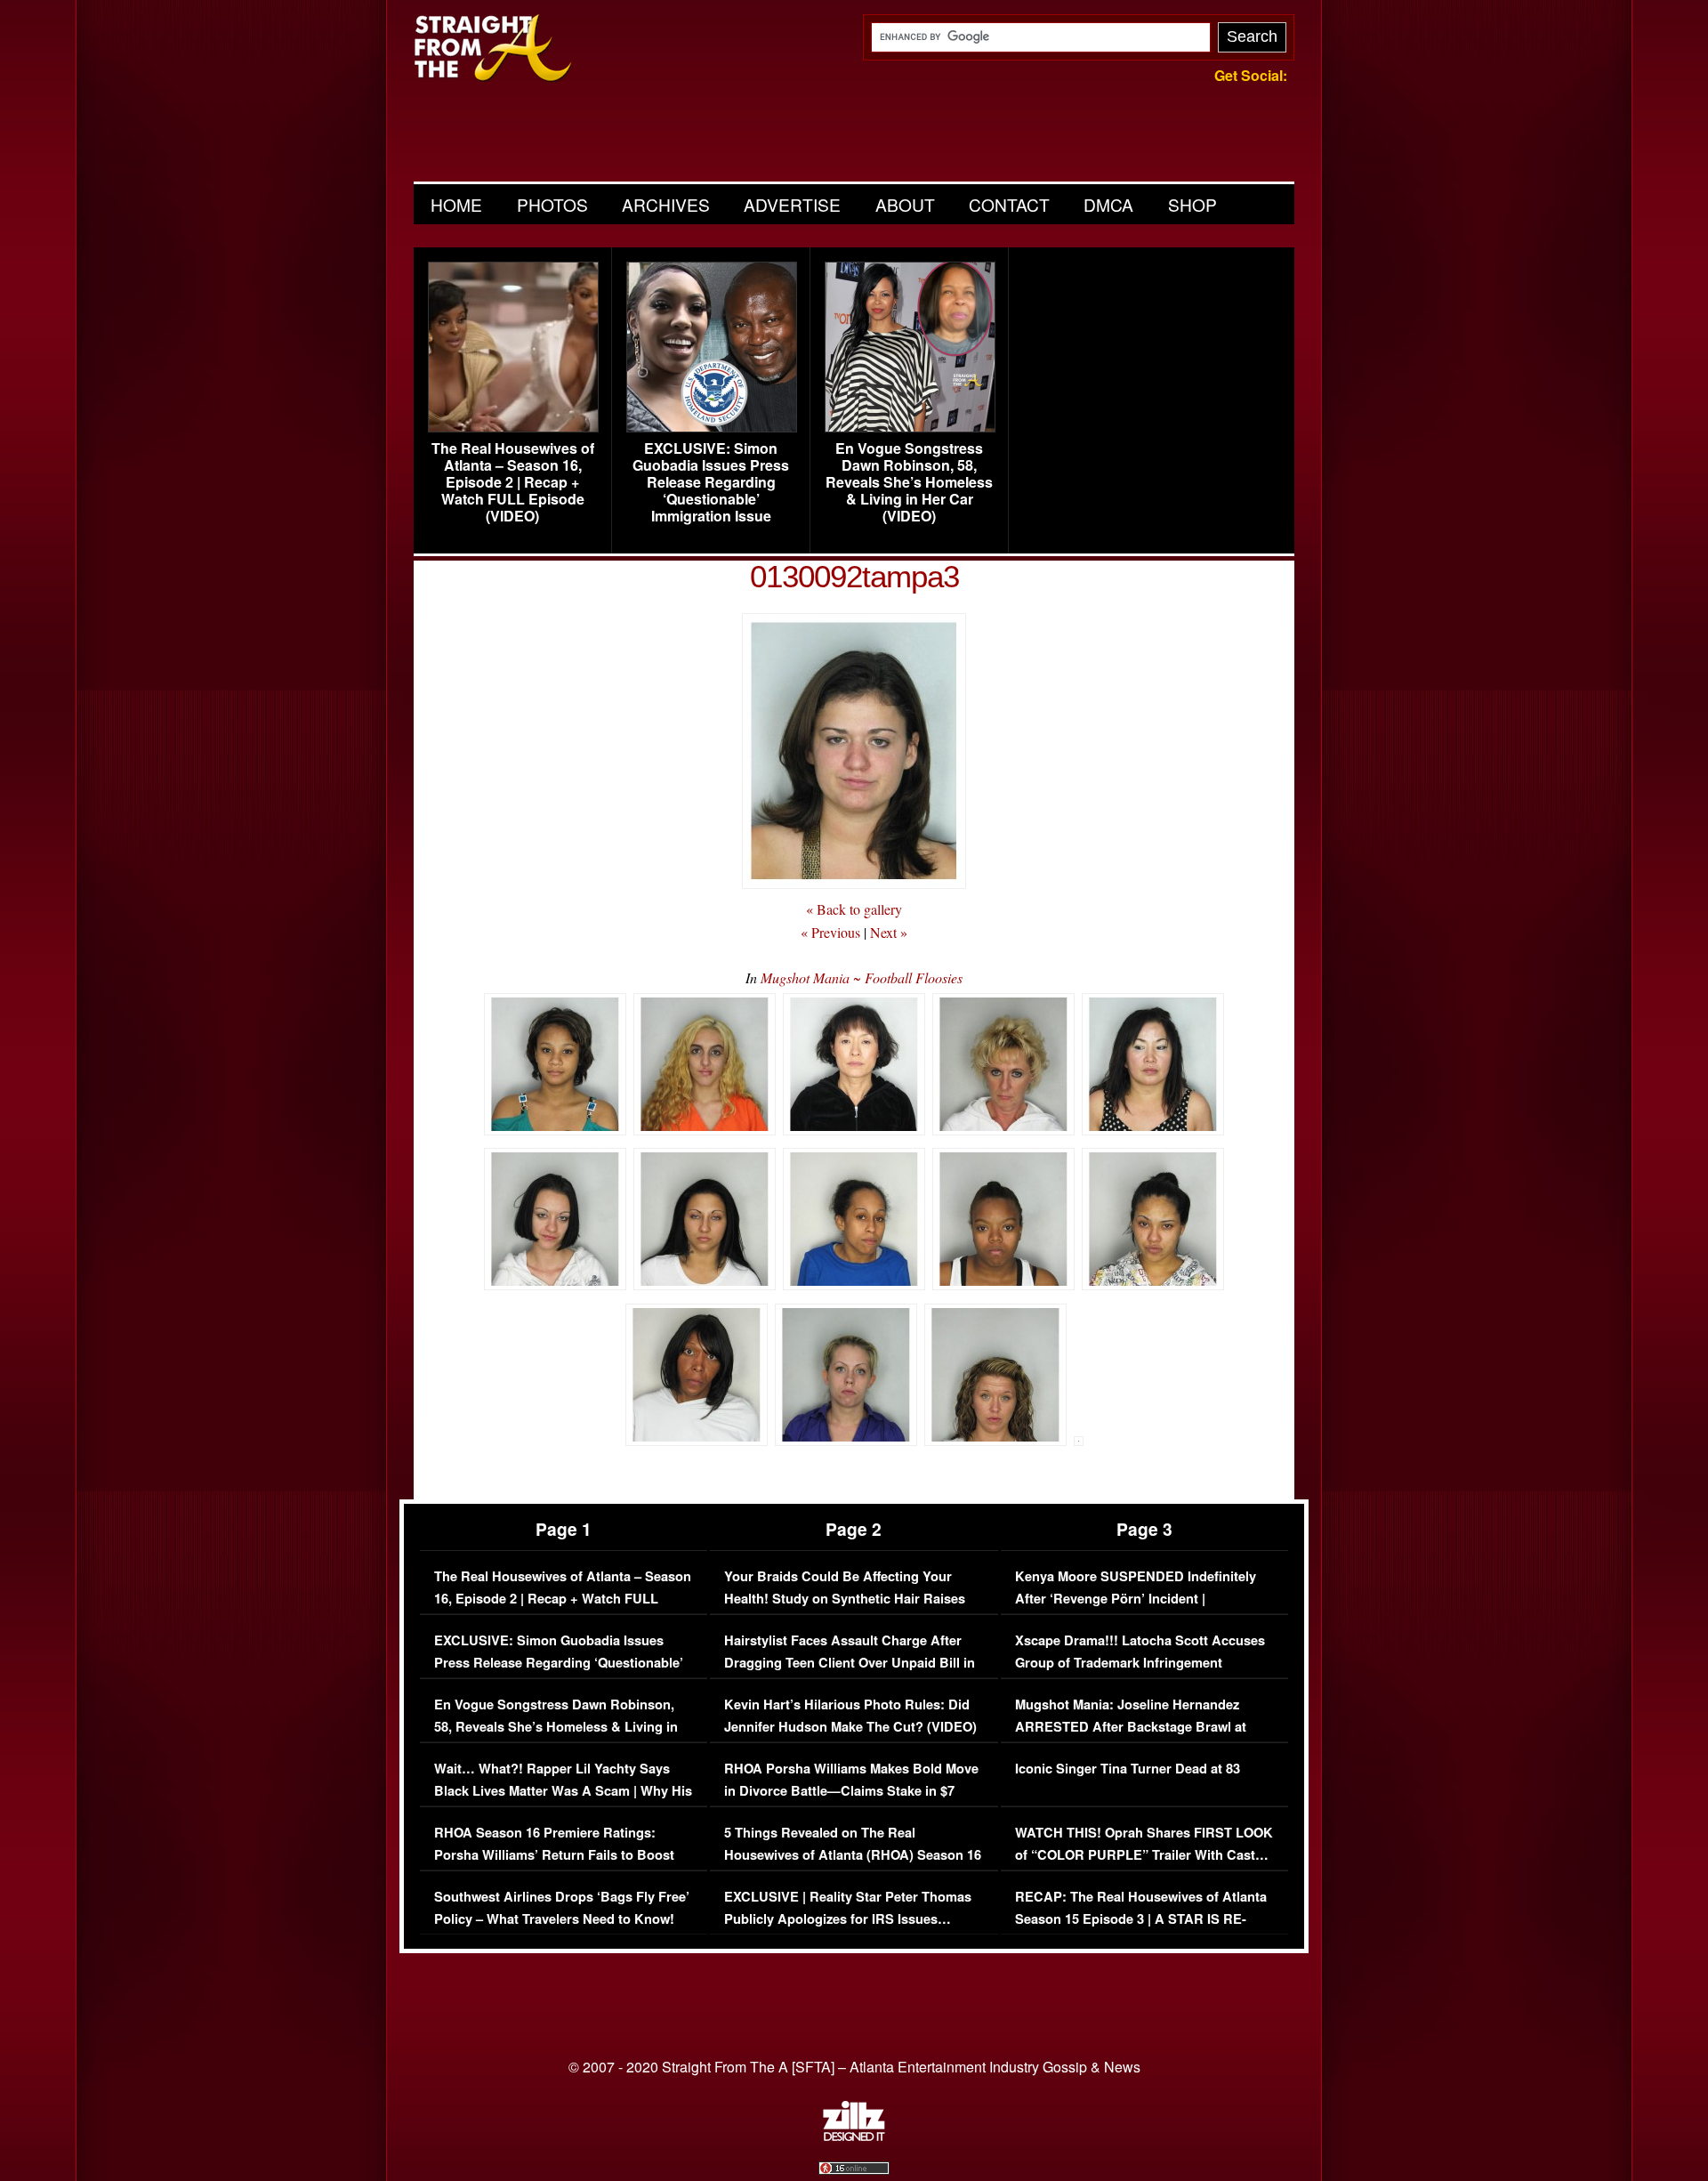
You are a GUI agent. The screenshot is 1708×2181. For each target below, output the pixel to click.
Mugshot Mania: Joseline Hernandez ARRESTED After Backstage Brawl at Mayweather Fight (1131, 1727)
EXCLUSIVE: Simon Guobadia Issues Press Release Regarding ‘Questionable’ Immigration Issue (711, 482)
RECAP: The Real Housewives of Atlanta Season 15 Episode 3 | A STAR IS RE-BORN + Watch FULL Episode (1141, 1919)
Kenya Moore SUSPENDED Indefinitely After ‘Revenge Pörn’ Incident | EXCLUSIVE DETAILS (1136, 1599)
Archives (666, 204)
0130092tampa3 (854, 576)
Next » (889, 932)
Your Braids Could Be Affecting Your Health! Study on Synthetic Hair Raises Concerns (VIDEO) (845, 1599)
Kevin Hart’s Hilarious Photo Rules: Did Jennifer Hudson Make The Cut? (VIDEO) (850, 1716)
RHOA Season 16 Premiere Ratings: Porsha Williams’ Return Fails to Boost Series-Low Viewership (554, 1855)
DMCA (1108, 204)
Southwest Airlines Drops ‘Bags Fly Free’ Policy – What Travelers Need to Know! (562, 1908)
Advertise (792, 204)
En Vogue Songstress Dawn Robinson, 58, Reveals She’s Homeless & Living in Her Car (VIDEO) (909, 482)
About (905, 204)
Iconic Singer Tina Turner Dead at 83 (1128, 1769)
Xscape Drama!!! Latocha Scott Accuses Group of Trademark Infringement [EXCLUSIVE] (1140, 1663)
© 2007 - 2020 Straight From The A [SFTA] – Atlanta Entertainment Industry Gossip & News (854, 2067)
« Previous (830, 932)
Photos (552, 204)
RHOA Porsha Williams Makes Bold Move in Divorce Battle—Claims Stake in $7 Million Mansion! (851, 1791)
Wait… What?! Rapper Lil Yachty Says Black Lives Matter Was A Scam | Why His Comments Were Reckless (563, 1791)
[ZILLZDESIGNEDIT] (854, 2137)
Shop (1192, 204)
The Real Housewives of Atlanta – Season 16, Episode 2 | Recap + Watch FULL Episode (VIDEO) (513, 482)
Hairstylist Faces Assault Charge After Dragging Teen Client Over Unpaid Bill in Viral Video (850, 1663)
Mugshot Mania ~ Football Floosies (862, 977)
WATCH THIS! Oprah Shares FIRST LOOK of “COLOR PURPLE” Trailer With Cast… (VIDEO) (1144, 1855)
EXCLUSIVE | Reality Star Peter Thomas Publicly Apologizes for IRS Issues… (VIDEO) (848, 1919)
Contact (1009, 204)
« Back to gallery (854, 909)
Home (456, 204)
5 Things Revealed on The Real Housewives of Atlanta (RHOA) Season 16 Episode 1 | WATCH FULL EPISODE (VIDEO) (853, 1867)
